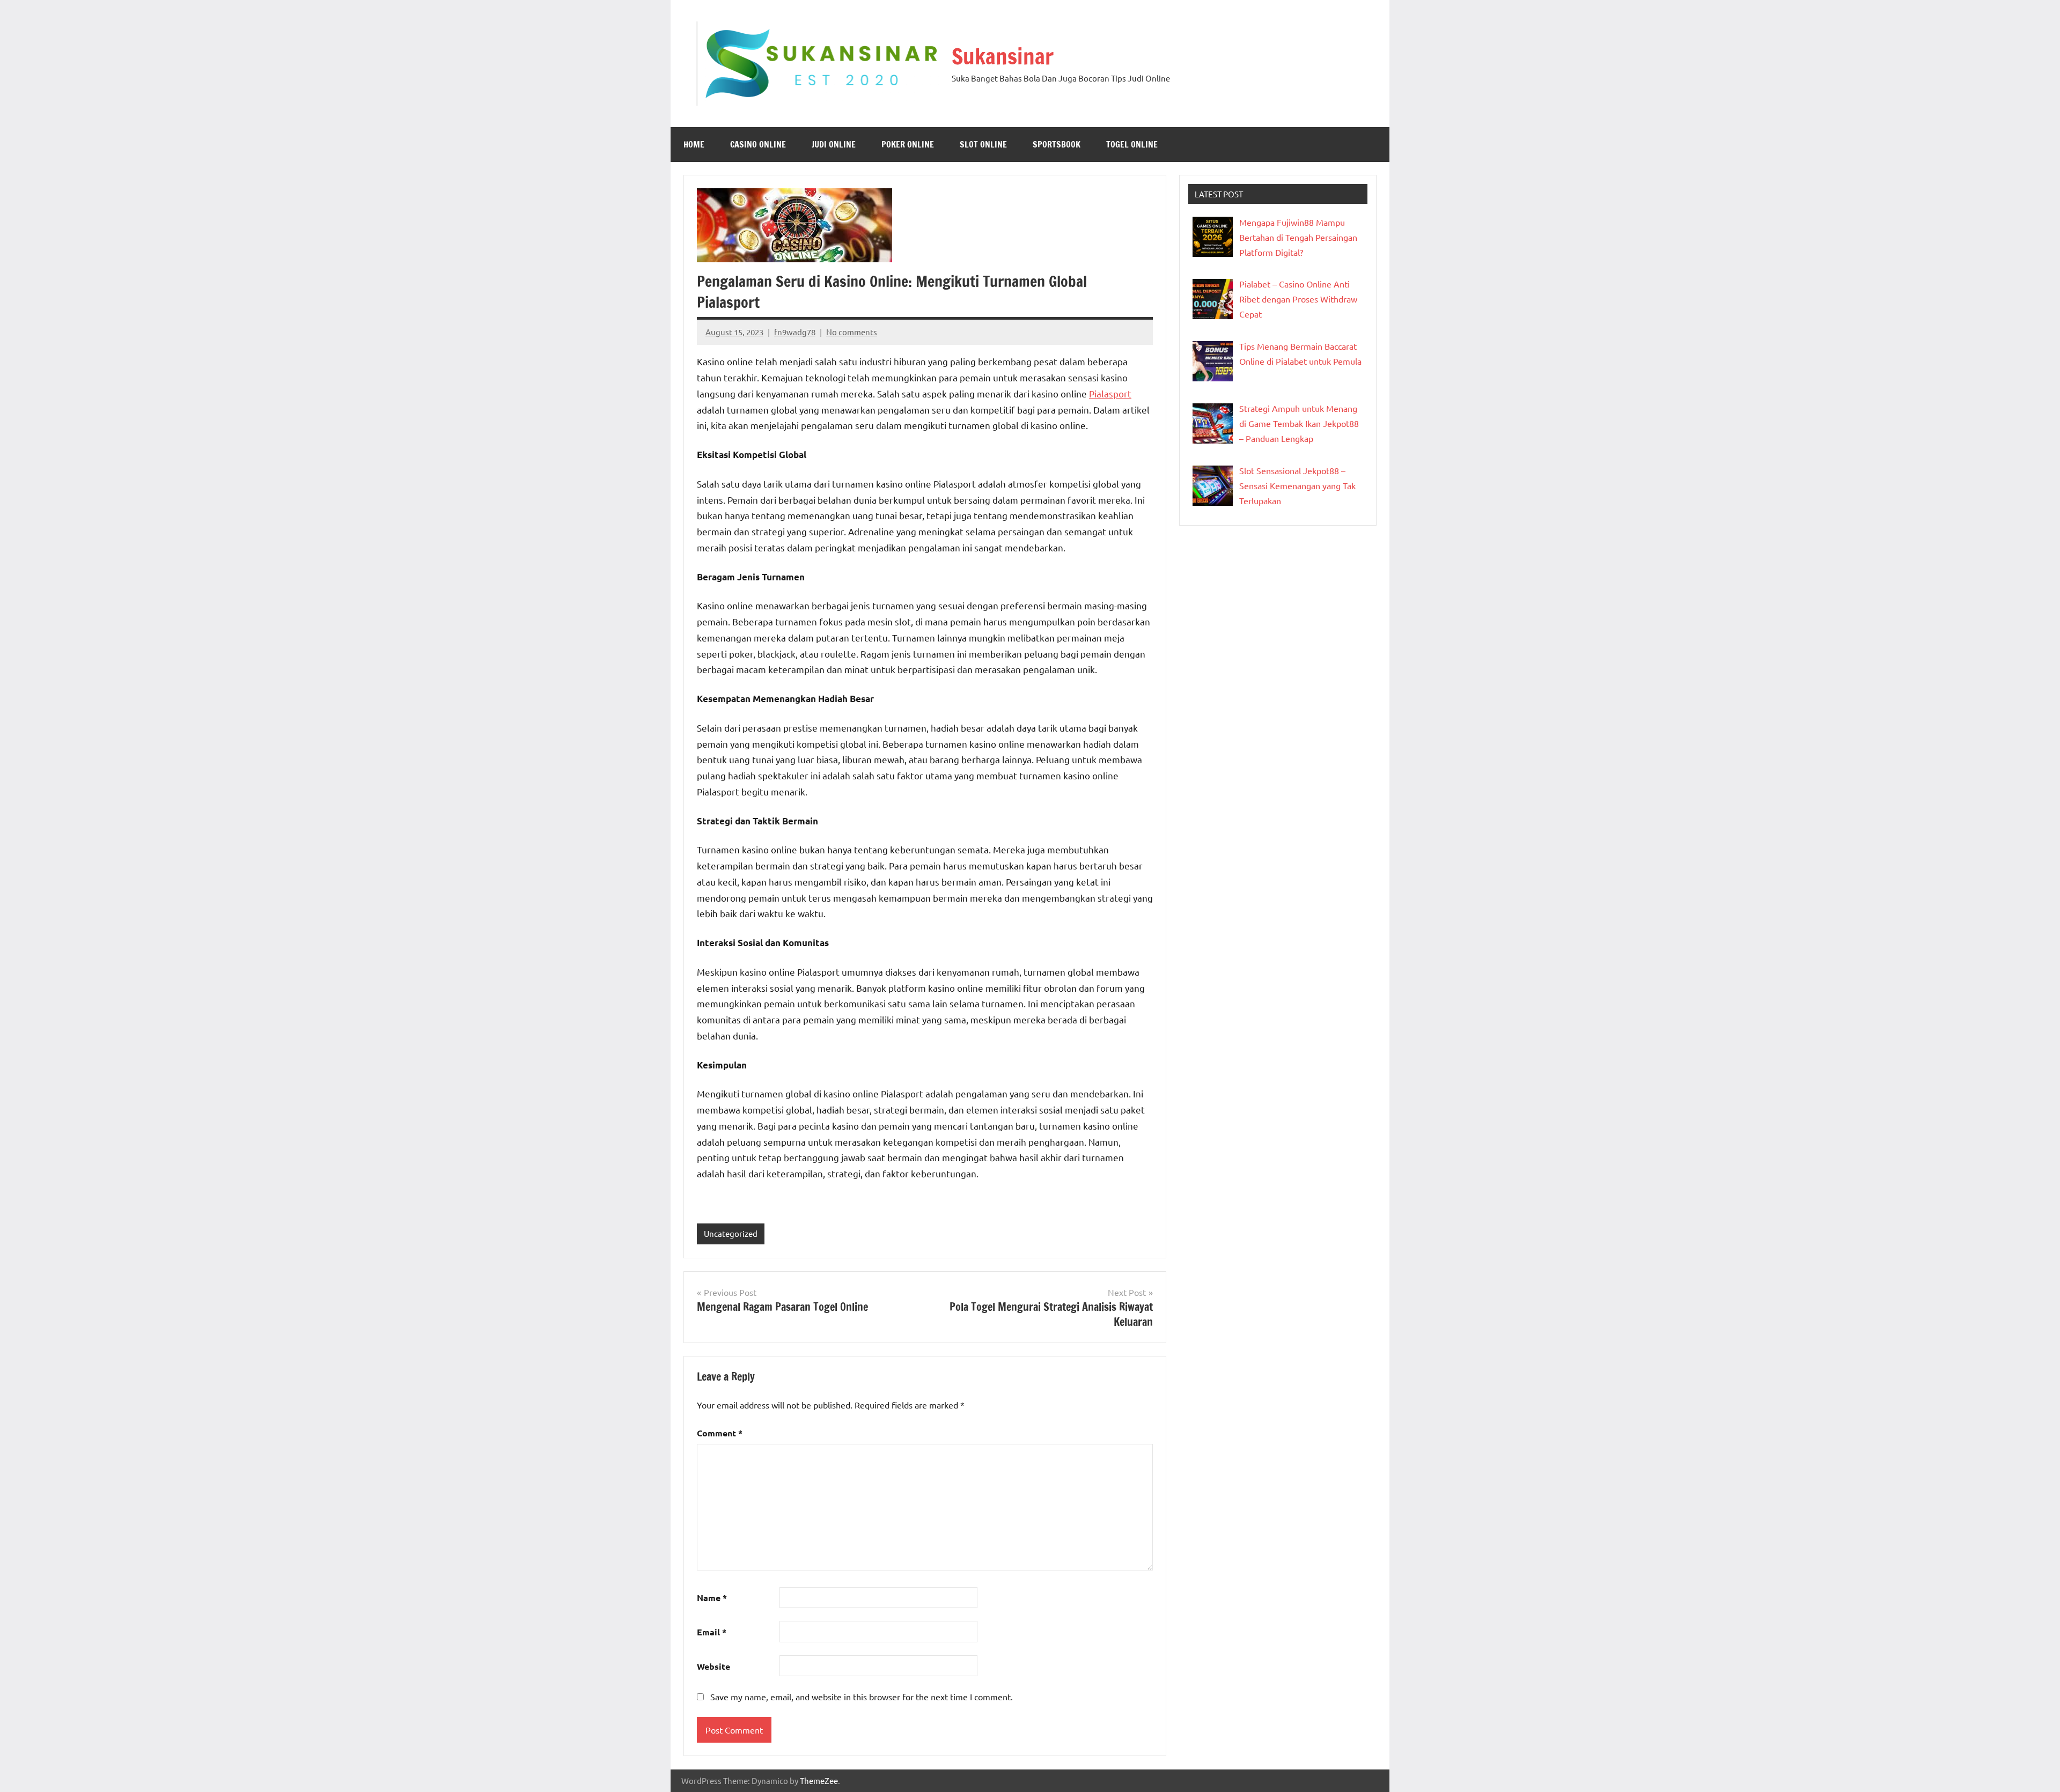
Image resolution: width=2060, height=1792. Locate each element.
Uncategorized (731, 1233)
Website (713, 1666)
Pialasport (1110, 393)
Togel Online (1132, 144)
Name (712, 1598)
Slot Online (983, 144)
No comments (852, 332)
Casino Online (758, 144)
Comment (720, 1433)
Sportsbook (1057, 144)
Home (694, 144)
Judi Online (834, 144)
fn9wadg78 (795, 332)
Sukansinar (1003, 56)
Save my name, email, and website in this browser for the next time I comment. (862, 1697)
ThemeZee (819, 1780)
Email (712, 1632)
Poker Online (908, 144)
